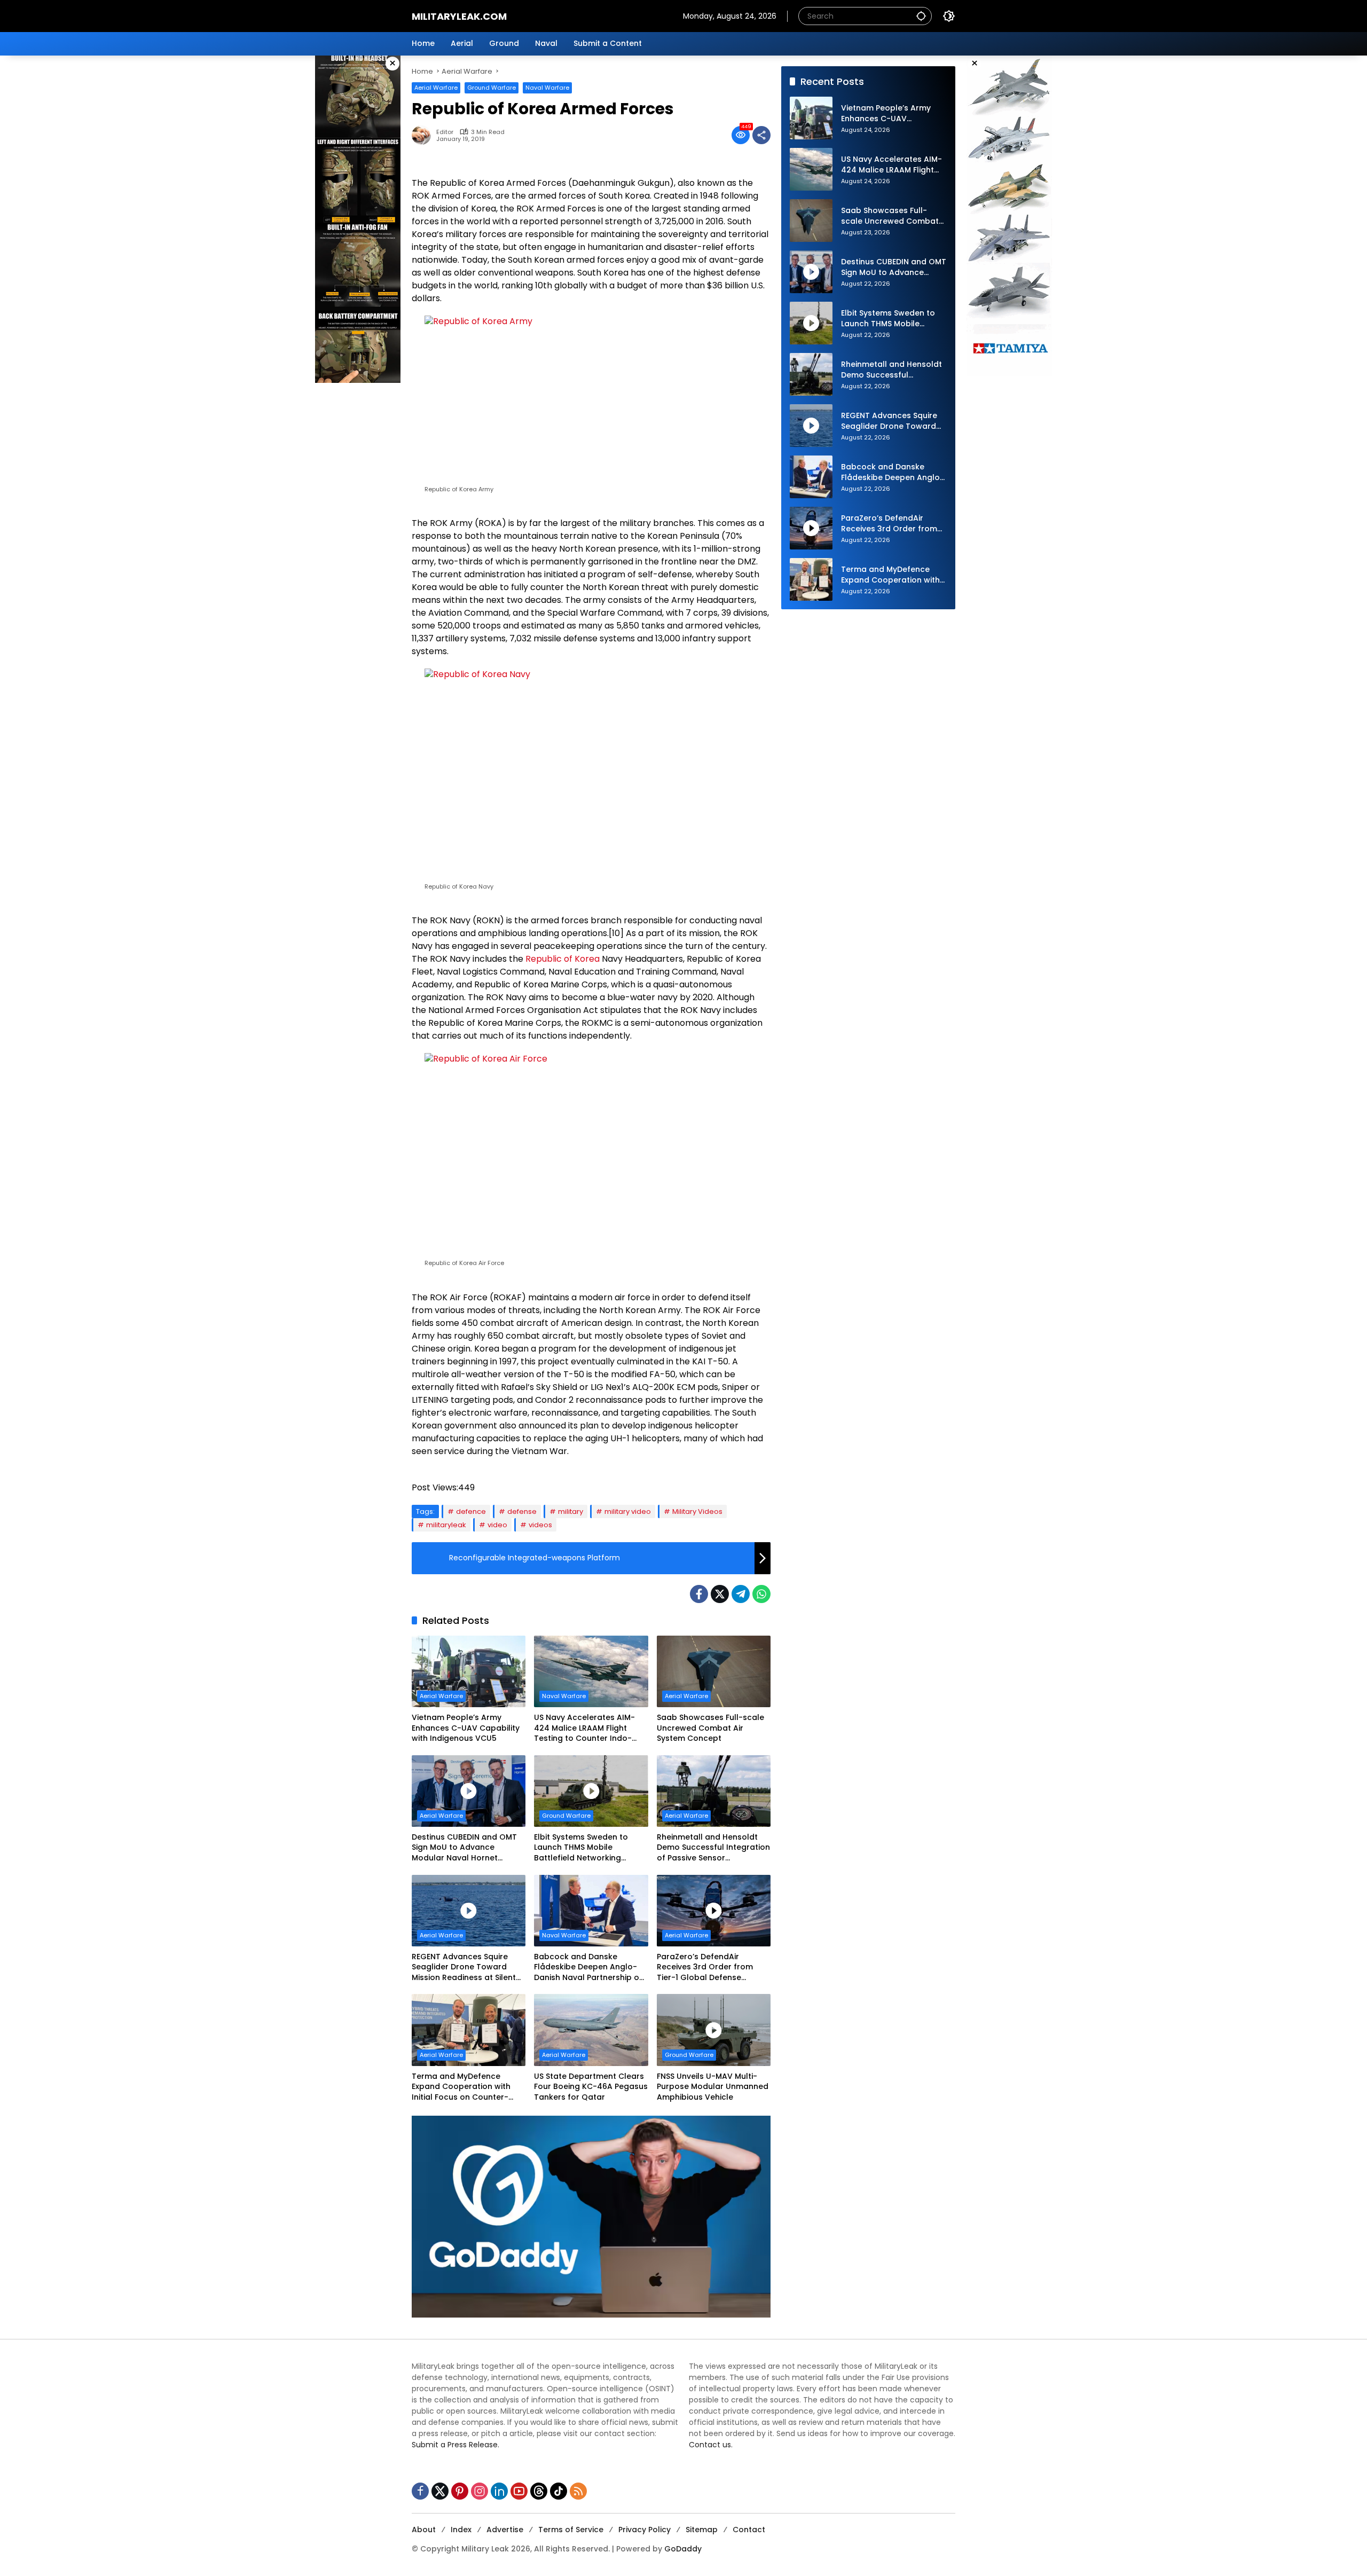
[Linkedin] (499, 2491)
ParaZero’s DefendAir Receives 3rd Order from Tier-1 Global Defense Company (705, 1968)
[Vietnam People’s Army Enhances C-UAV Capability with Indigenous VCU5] (469, 1671)
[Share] (761, 135)
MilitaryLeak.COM (459, 16)
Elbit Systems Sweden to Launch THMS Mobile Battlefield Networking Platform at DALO (581, 1848)
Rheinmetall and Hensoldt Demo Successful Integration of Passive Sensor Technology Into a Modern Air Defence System (713, 1848)
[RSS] (578, 2491)
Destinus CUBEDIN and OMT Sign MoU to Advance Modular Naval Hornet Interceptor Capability (464, 1848)
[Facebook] (699, 1594)
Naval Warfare (547, 88)
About (424, 2530)
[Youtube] (519, 2491)
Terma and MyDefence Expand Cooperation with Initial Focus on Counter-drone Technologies (461, 2087)
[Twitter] (720, 1594)
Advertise (505, 2530)
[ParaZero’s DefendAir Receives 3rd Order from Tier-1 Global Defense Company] (714, 1911)
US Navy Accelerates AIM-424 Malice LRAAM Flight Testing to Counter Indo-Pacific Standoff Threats (584, 1728)
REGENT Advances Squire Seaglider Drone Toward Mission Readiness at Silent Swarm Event (464, 1968)
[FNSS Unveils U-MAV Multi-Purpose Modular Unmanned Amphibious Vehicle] (714, 2030)
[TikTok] (559, 2491)
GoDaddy (683, 2549)
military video (628, 1511)
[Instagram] (480, 2491)
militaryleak (446, 1525)
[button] (921, 16)
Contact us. (711, 2445)
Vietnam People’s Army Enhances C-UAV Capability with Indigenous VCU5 (466, 1728)
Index (461, 2530)
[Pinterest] (460, 2491)
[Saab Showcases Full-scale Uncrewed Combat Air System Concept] (714, 1671)
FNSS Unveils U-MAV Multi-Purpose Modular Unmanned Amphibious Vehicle (713, 2087)
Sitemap (702, 2530)
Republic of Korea (563, 959)
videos (540, 1525)
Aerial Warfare (436, 88)
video (497, 1525)
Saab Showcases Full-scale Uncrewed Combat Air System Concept (710, 1728)
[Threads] (539, 2491)
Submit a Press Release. (455, 2445)
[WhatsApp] (761, 1594)
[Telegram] (741, 1594)
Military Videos (697, 1511)
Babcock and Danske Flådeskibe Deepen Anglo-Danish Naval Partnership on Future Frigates (589, 1968)
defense (522, 1511)
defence (471, 1511)
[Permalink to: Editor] (424, 135)
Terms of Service (571, 2530)
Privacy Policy (645, 2530)
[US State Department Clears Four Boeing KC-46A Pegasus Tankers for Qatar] (591, 2030)
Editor (445, 132)
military (571, 1511)
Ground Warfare (492, 88)
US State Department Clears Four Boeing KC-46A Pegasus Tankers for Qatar (591, 2087)
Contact (749, 2530)
